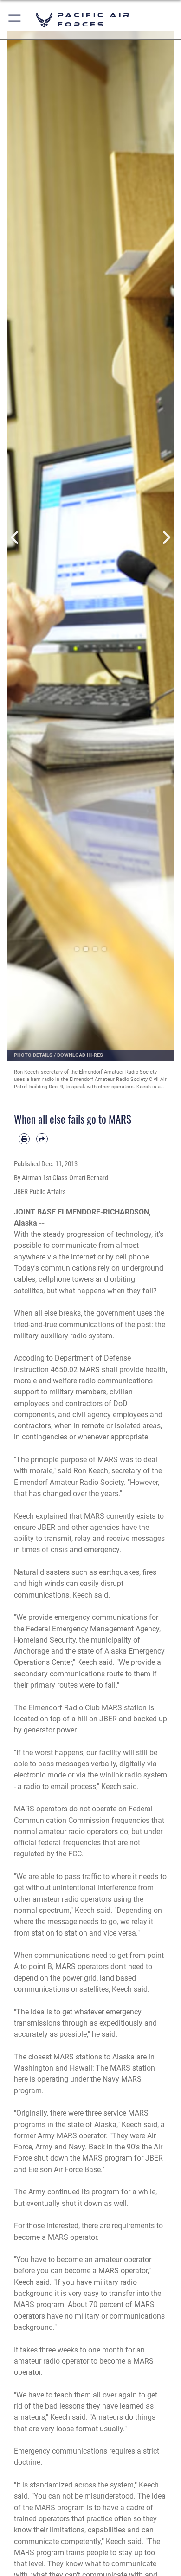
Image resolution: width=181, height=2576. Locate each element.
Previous (15, 538)
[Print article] (24, 1139)
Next (166, 538)
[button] (15, 20)
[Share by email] (42, 1139)
